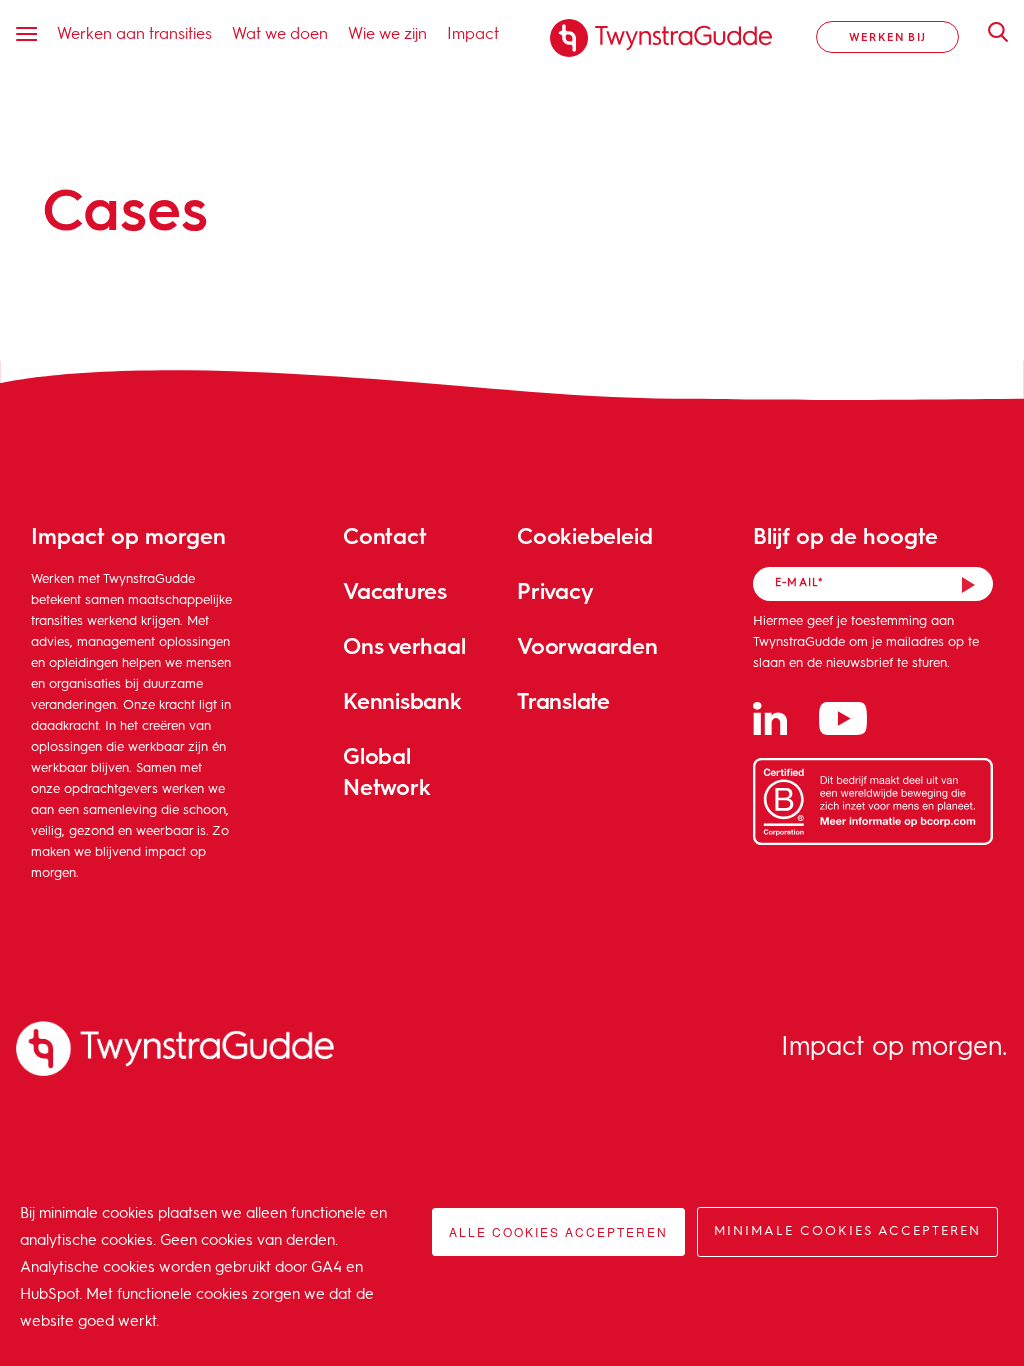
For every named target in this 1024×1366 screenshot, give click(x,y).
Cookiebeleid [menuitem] (584, 535)
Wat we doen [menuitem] (280, 32)
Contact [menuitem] (384, 535)
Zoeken (988, 32)
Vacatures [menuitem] (395, 590)
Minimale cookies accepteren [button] (847, 1231)
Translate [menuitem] (563, 700)
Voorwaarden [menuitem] (587, 645)
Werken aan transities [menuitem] (134, 32)
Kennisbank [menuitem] (402, 700)
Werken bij (887, 36)
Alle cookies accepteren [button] (558, 1231)
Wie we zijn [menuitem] (387, 32)
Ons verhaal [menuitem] (404, 645)
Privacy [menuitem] (555, 590)
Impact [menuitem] (473, 32)
